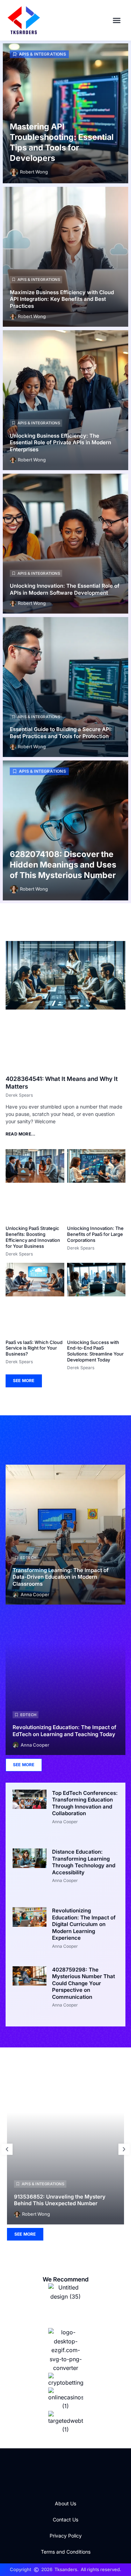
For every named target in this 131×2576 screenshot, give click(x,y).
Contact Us (65, 2520)
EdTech (28, 1558)
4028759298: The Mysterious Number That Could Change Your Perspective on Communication (83, 1983)
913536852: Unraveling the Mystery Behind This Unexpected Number (60, 2200)
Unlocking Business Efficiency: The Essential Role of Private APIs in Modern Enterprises (60, 443)
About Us (65, 2503)
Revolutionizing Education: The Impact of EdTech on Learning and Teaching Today (64, 1731)
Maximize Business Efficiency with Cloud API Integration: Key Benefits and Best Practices (62, 299)
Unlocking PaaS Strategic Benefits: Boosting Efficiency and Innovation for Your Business (33, 1237)
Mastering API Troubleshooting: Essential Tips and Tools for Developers (62, 142)
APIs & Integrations (42, 54)
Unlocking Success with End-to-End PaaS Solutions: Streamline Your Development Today (95, 1351)
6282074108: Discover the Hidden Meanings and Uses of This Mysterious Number (63, 865)
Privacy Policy (66, 2536)
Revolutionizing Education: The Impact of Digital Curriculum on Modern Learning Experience (84, 1924)
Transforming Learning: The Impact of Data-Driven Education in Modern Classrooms (61, 1577)
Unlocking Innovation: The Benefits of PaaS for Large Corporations (95, 1234)
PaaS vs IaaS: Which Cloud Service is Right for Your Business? (34, 1348)
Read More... (20, 1134)
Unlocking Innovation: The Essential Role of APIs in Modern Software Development (65, 589)
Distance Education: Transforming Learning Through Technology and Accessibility (84, 1862)
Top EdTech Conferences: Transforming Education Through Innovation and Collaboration (85, 1803)
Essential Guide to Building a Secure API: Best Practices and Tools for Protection (61, 733)
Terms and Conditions (66, 2552)
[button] (117, 20)
